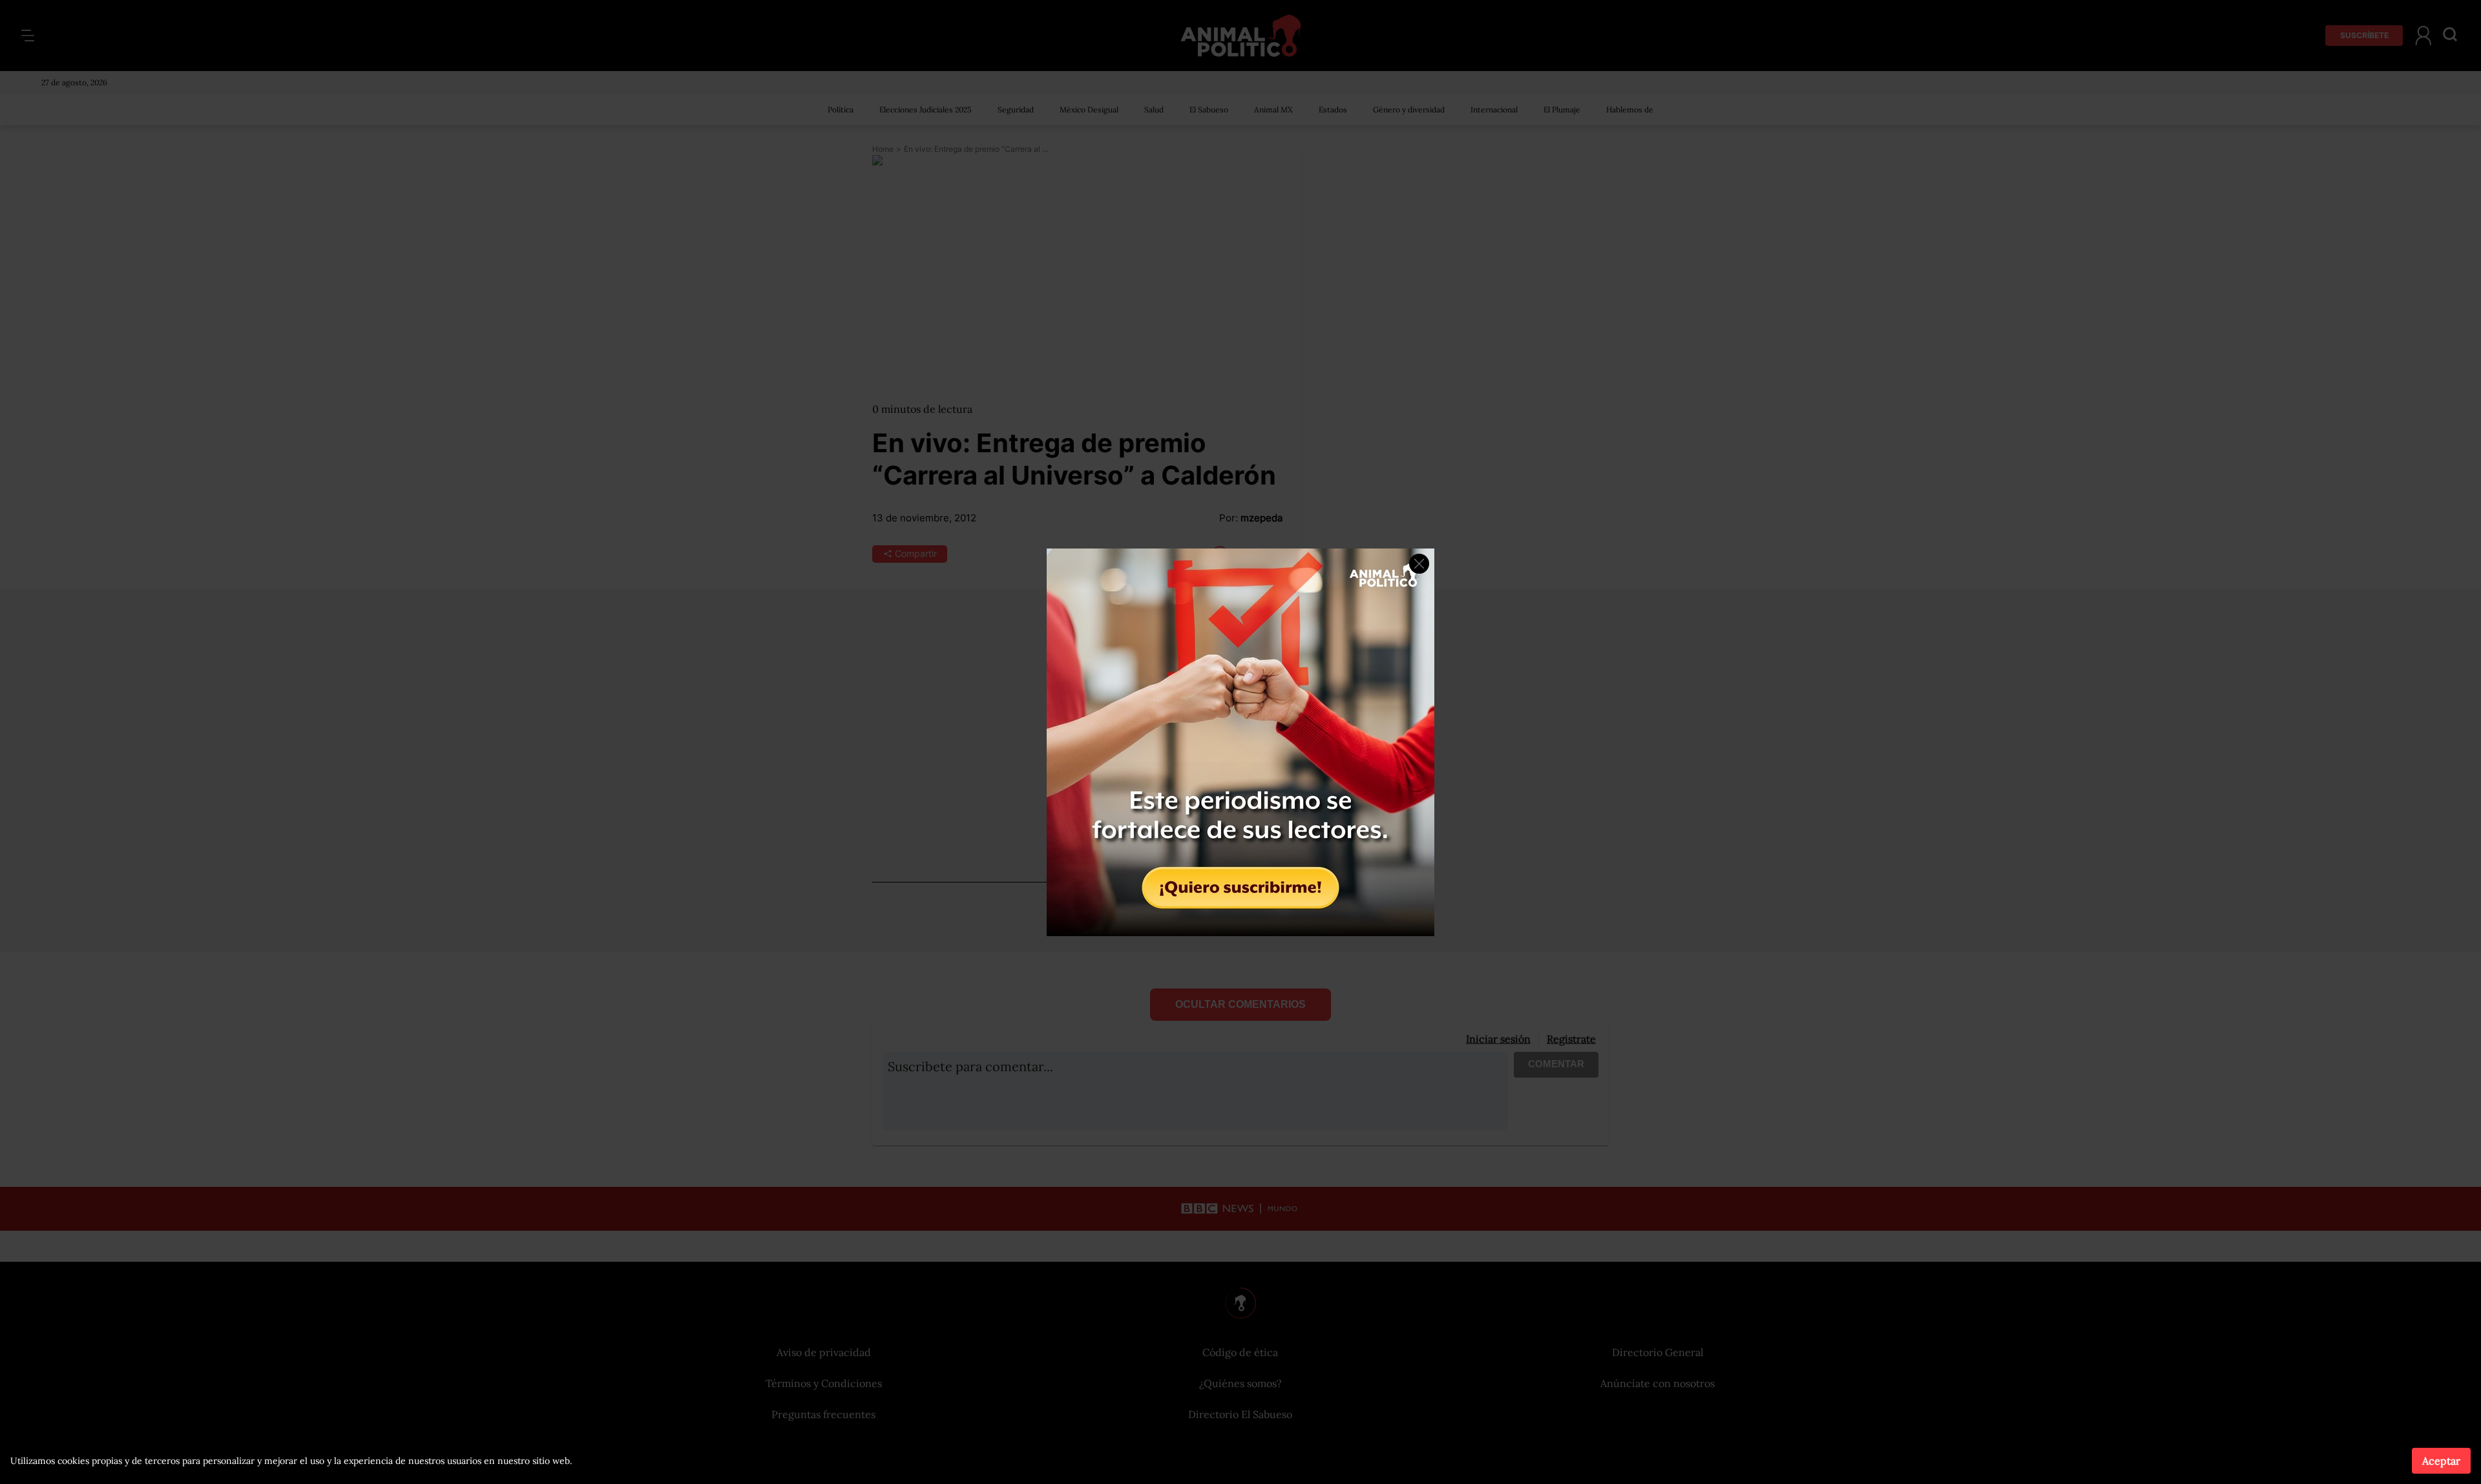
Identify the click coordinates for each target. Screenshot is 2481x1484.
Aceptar (2441, 1461)
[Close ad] (1419, 564)
